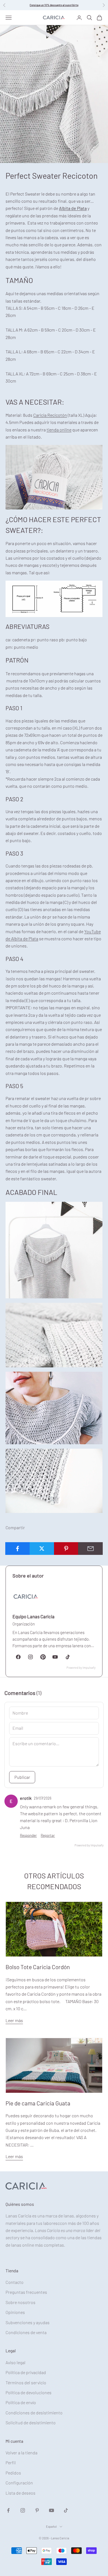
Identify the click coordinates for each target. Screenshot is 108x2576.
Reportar (48, 1835)
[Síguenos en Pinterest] (37, 2510)
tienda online (59, 430)
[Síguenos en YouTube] (52, 2510)
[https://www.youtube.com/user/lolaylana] (55, 1657)
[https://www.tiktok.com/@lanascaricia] (68, 1657)
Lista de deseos (20, 2493)
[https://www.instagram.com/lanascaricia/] (30, 1657)
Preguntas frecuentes (26, 2292)
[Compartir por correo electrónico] (90, 1549)
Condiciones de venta (26, 2332)
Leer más (14, 2020)
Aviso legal (16, 2362)
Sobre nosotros (20, 2302)
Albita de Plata (73, 208)
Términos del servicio (26, 2383)
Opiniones (15, 2312)
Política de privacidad (26, 2372)
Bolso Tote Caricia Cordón (38, 1967)
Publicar (22, 1777)
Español (51, 2526)
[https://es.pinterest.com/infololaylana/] (43, 1657)
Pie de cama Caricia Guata (38, 2103)
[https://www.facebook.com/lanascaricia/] (18, 1657)
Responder (28, 1835)
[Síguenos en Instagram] (23, 2510)
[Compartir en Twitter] (42, 1549)
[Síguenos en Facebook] (8, 2510)
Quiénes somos (20, 2204)
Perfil (11, 2462)
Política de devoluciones (29, 2392)
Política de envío (21, 2402)
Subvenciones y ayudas (28, 2322)
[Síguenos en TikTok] (66, 2510)
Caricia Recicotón (50, 415)
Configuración (19, 2483)
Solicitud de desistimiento (31, 2422)
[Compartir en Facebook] (18, 1549)
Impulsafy (89, 1668)
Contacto (15, 2282)
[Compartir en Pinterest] (66, 1549)
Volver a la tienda (21, 2453)
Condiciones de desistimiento (34, 2413)
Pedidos (13, 2473)
